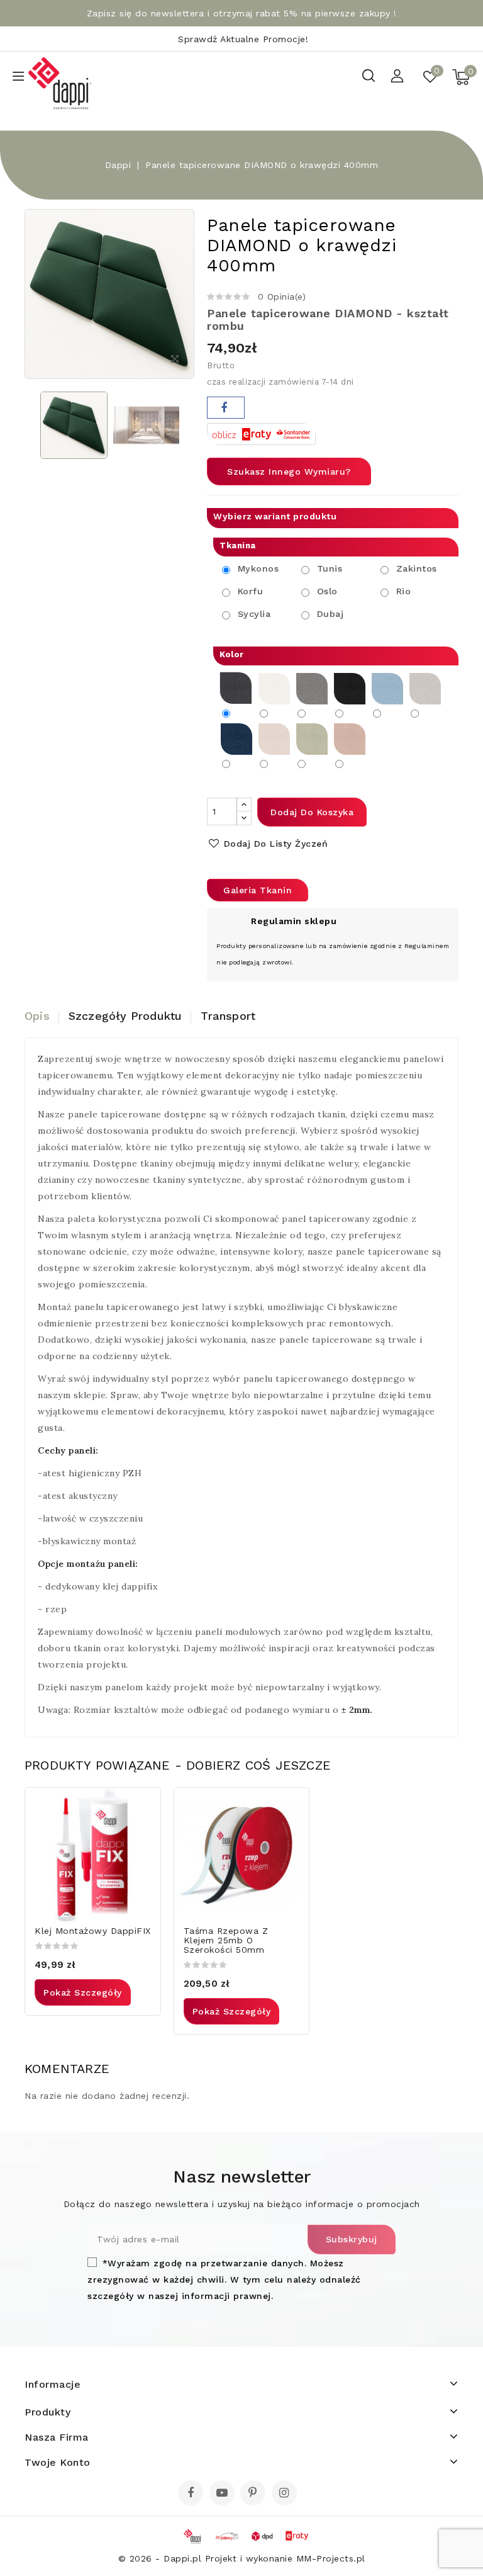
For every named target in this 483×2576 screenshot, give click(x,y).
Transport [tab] (228, 1016)
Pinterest (254, 2494)
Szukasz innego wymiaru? (289, 472)
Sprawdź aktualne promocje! (243, 39)
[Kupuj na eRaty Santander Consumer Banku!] (261, 433)
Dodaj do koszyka (312, 812)
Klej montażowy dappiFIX (93, 1931)
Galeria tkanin (258, 890)
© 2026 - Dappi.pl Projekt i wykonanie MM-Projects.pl (242, 2558)
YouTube (223, 2494)
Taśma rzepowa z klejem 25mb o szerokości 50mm (226, 1940)
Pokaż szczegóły (83, 1992)
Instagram (286, 2494)
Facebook (192, 2494)
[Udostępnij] (226, 408)
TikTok (304, 2497)
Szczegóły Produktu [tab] (125, 1016)
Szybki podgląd (143, 1805)
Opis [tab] (37, 1016)
